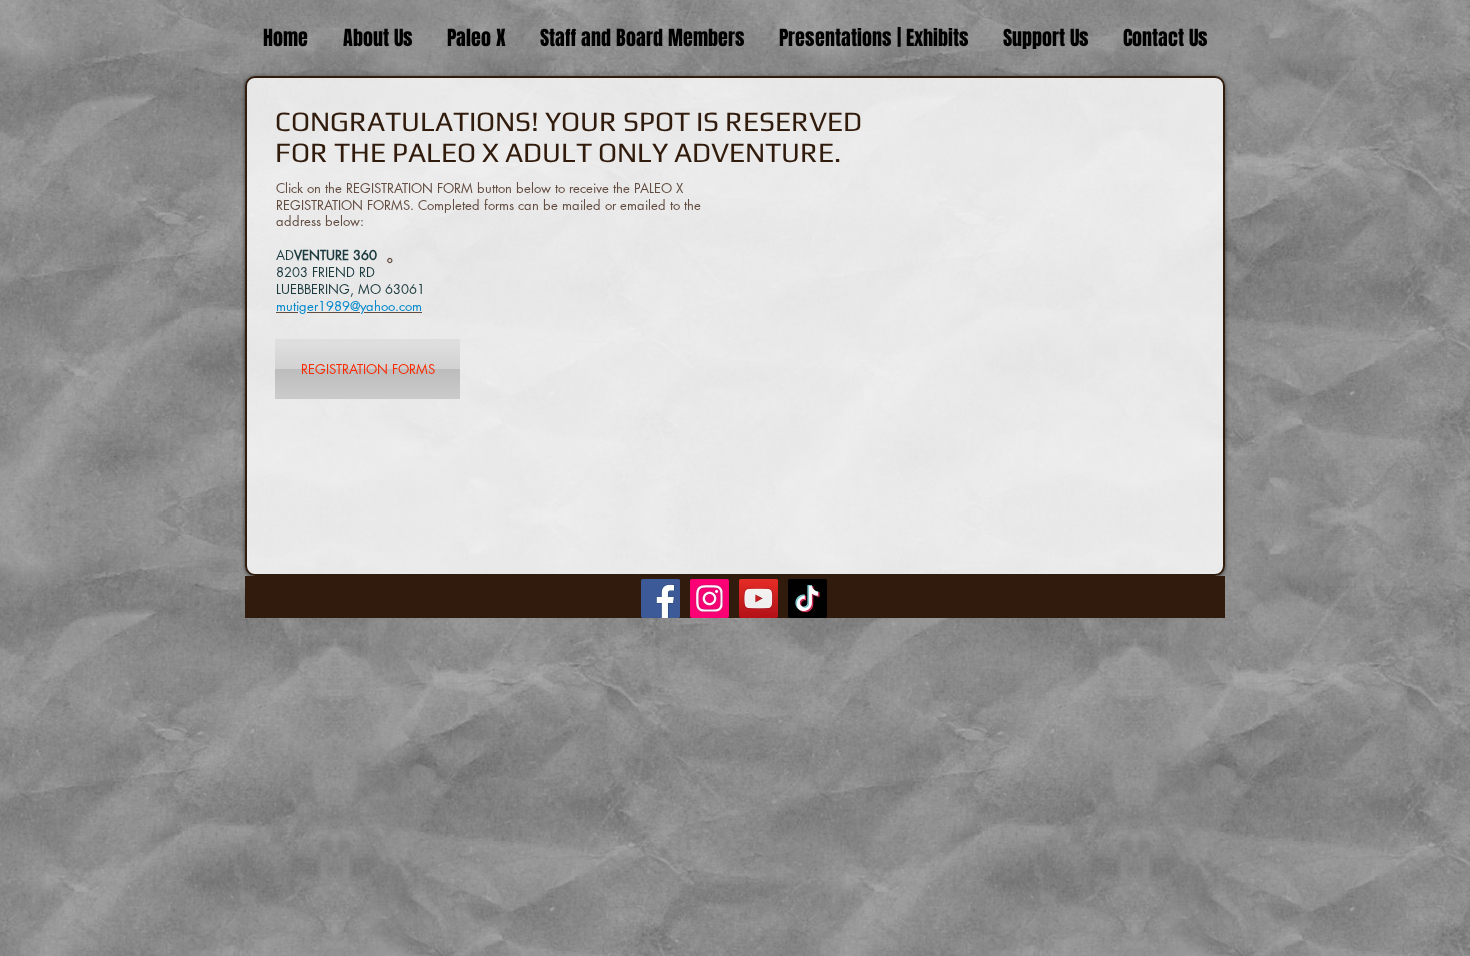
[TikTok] (807, 598)
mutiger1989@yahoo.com (349, 306)
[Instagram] (709, 598)
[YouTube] (758, 598)
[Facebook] (660, 598)
